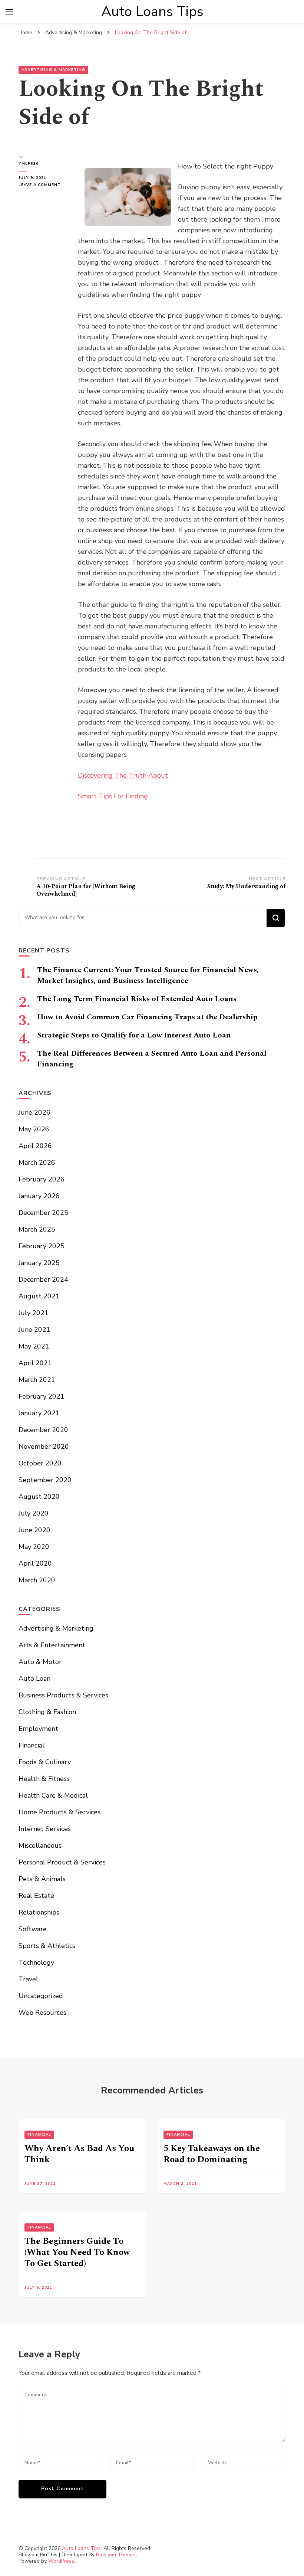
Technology (36, 1962)
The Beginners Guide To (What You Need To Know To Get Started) (77, 2252)
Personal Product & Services (62, 1862)
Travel (28, 1979)
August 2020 (39, 1497)
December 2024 (43, 1279)
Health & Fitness (44, 1779)
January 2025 (39, 1263)
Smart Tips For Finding (113, 796)
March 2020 (37, 1580)
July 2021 (34, 1313)
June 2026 (34, 1112)
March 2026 (37, 1163)
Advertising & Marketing (53, 70)
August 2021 (39, 1296)
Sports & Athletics (47, 1946)
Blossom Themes (116, 2555)
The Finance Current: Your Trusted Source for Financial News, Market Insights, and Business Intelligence (148, 975)
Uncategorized (41, 1996)
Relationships (39, 1912)
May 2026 (34, 1129)
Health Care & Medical (53, 1795)
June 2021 (34, 1330)
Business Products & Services (63, 1695)
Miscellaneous (40, 1846)
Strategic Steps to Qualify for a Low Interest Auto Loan (134, 1035)
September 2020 (45, 1480)
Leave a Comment (43, 185)
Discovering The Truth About (123, 775)
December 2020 (43, 1430)
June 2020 (34, 1530)
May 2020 (34, 1547)
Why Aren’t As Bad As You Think (79, 2154)
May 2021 (34, 1346)
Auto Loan (34, 1678)
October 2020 (40, 1463)
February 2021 (42, 1396)
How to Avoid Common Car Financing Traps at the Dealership (147, 1017)
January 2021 (39, 1413)
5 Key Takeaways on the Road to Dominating (212, 2154)
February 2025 (42, 1246)
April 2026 (35, 1146)
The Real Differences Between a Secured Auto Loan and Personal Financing (152, 1059)
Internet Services (45, 1829)
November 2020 (44, 1446)
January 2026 (39, 1196)
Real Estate (36, 1896)
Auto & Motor (40, 1662)
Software (33, 1929)
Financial (32, 1745)
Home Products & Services (60, 1812)
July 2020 (34, 1513)
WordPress (61, 2561)
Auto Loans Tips (152, 12)
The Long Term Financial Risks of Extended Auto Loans (137, 999)
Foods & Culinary (45, 1762)
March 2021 (37, 1380)
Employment (38, 1729)
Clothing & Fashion (47, 1712)
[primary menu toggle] (9, 12)
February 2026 (42, 1179)
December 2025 (43, 1213)
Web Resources (42, 2013)
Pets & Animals (42, 1879)
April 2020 (35, 1563)
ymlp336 (29, 164)
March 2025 (37, 1229)
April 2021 (35, 1363)
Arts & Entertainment (52, 1645)
